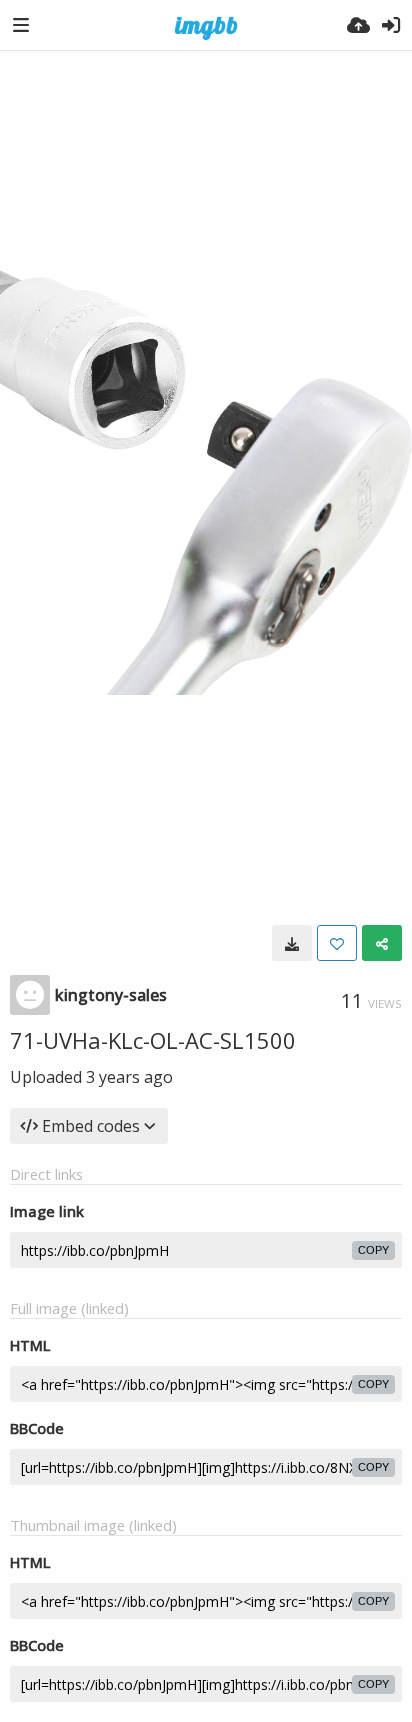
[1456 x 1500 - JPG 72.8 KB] (292, 943)
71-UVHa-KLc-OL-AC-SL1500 (153, 1040)
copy (373, 1250)
